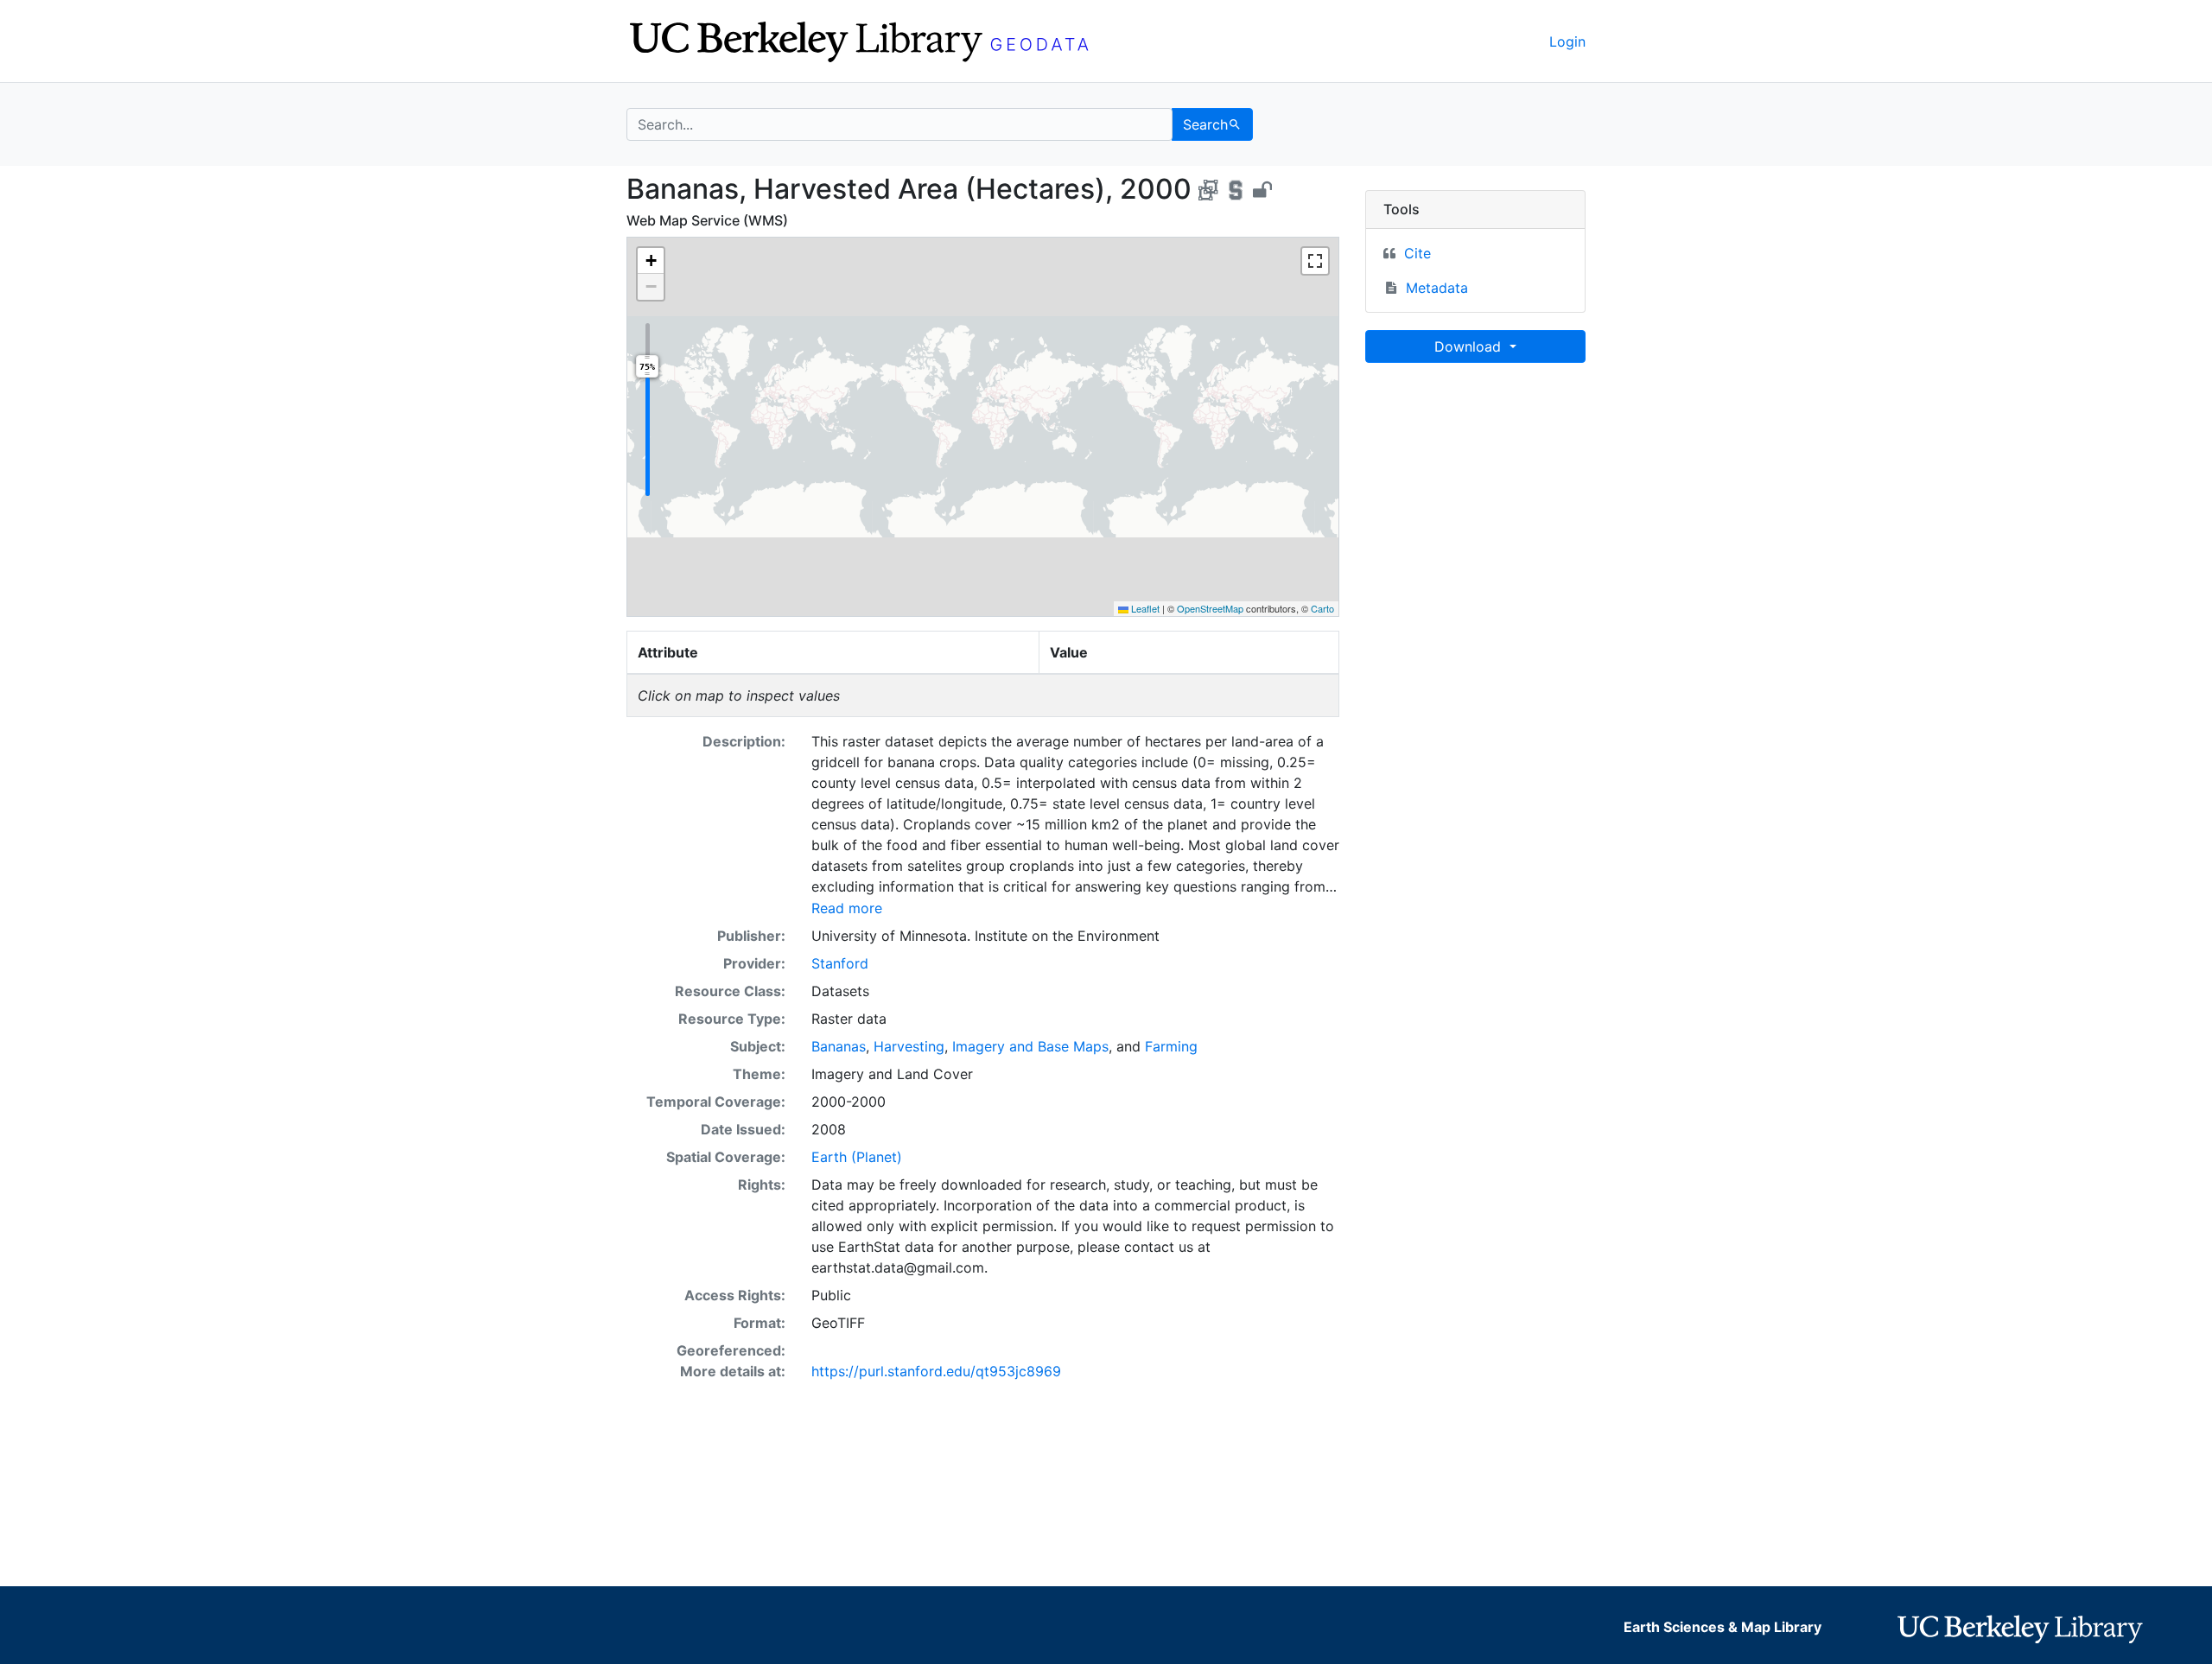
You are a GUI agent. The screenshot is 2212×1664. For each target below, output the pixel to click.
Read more (847, 908)
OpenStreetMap (1210, 608)
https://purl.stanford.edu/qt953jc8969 (936, 1371)
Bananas (839, 1046)
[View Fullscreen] (1315, 261)
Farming (1171, 1046)
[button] (651, 261)
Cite (1417, 253)
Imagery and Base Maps (1030, 1046)
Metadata (1437, 288)
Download (1470, 346)
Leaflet (1144, 608)
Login (1567, 41)
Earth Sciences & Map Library (1723, 1627)
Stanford (840, 963)
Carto (1322, 608)
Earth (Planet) (857, 1157)
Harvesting (909, 1046)
